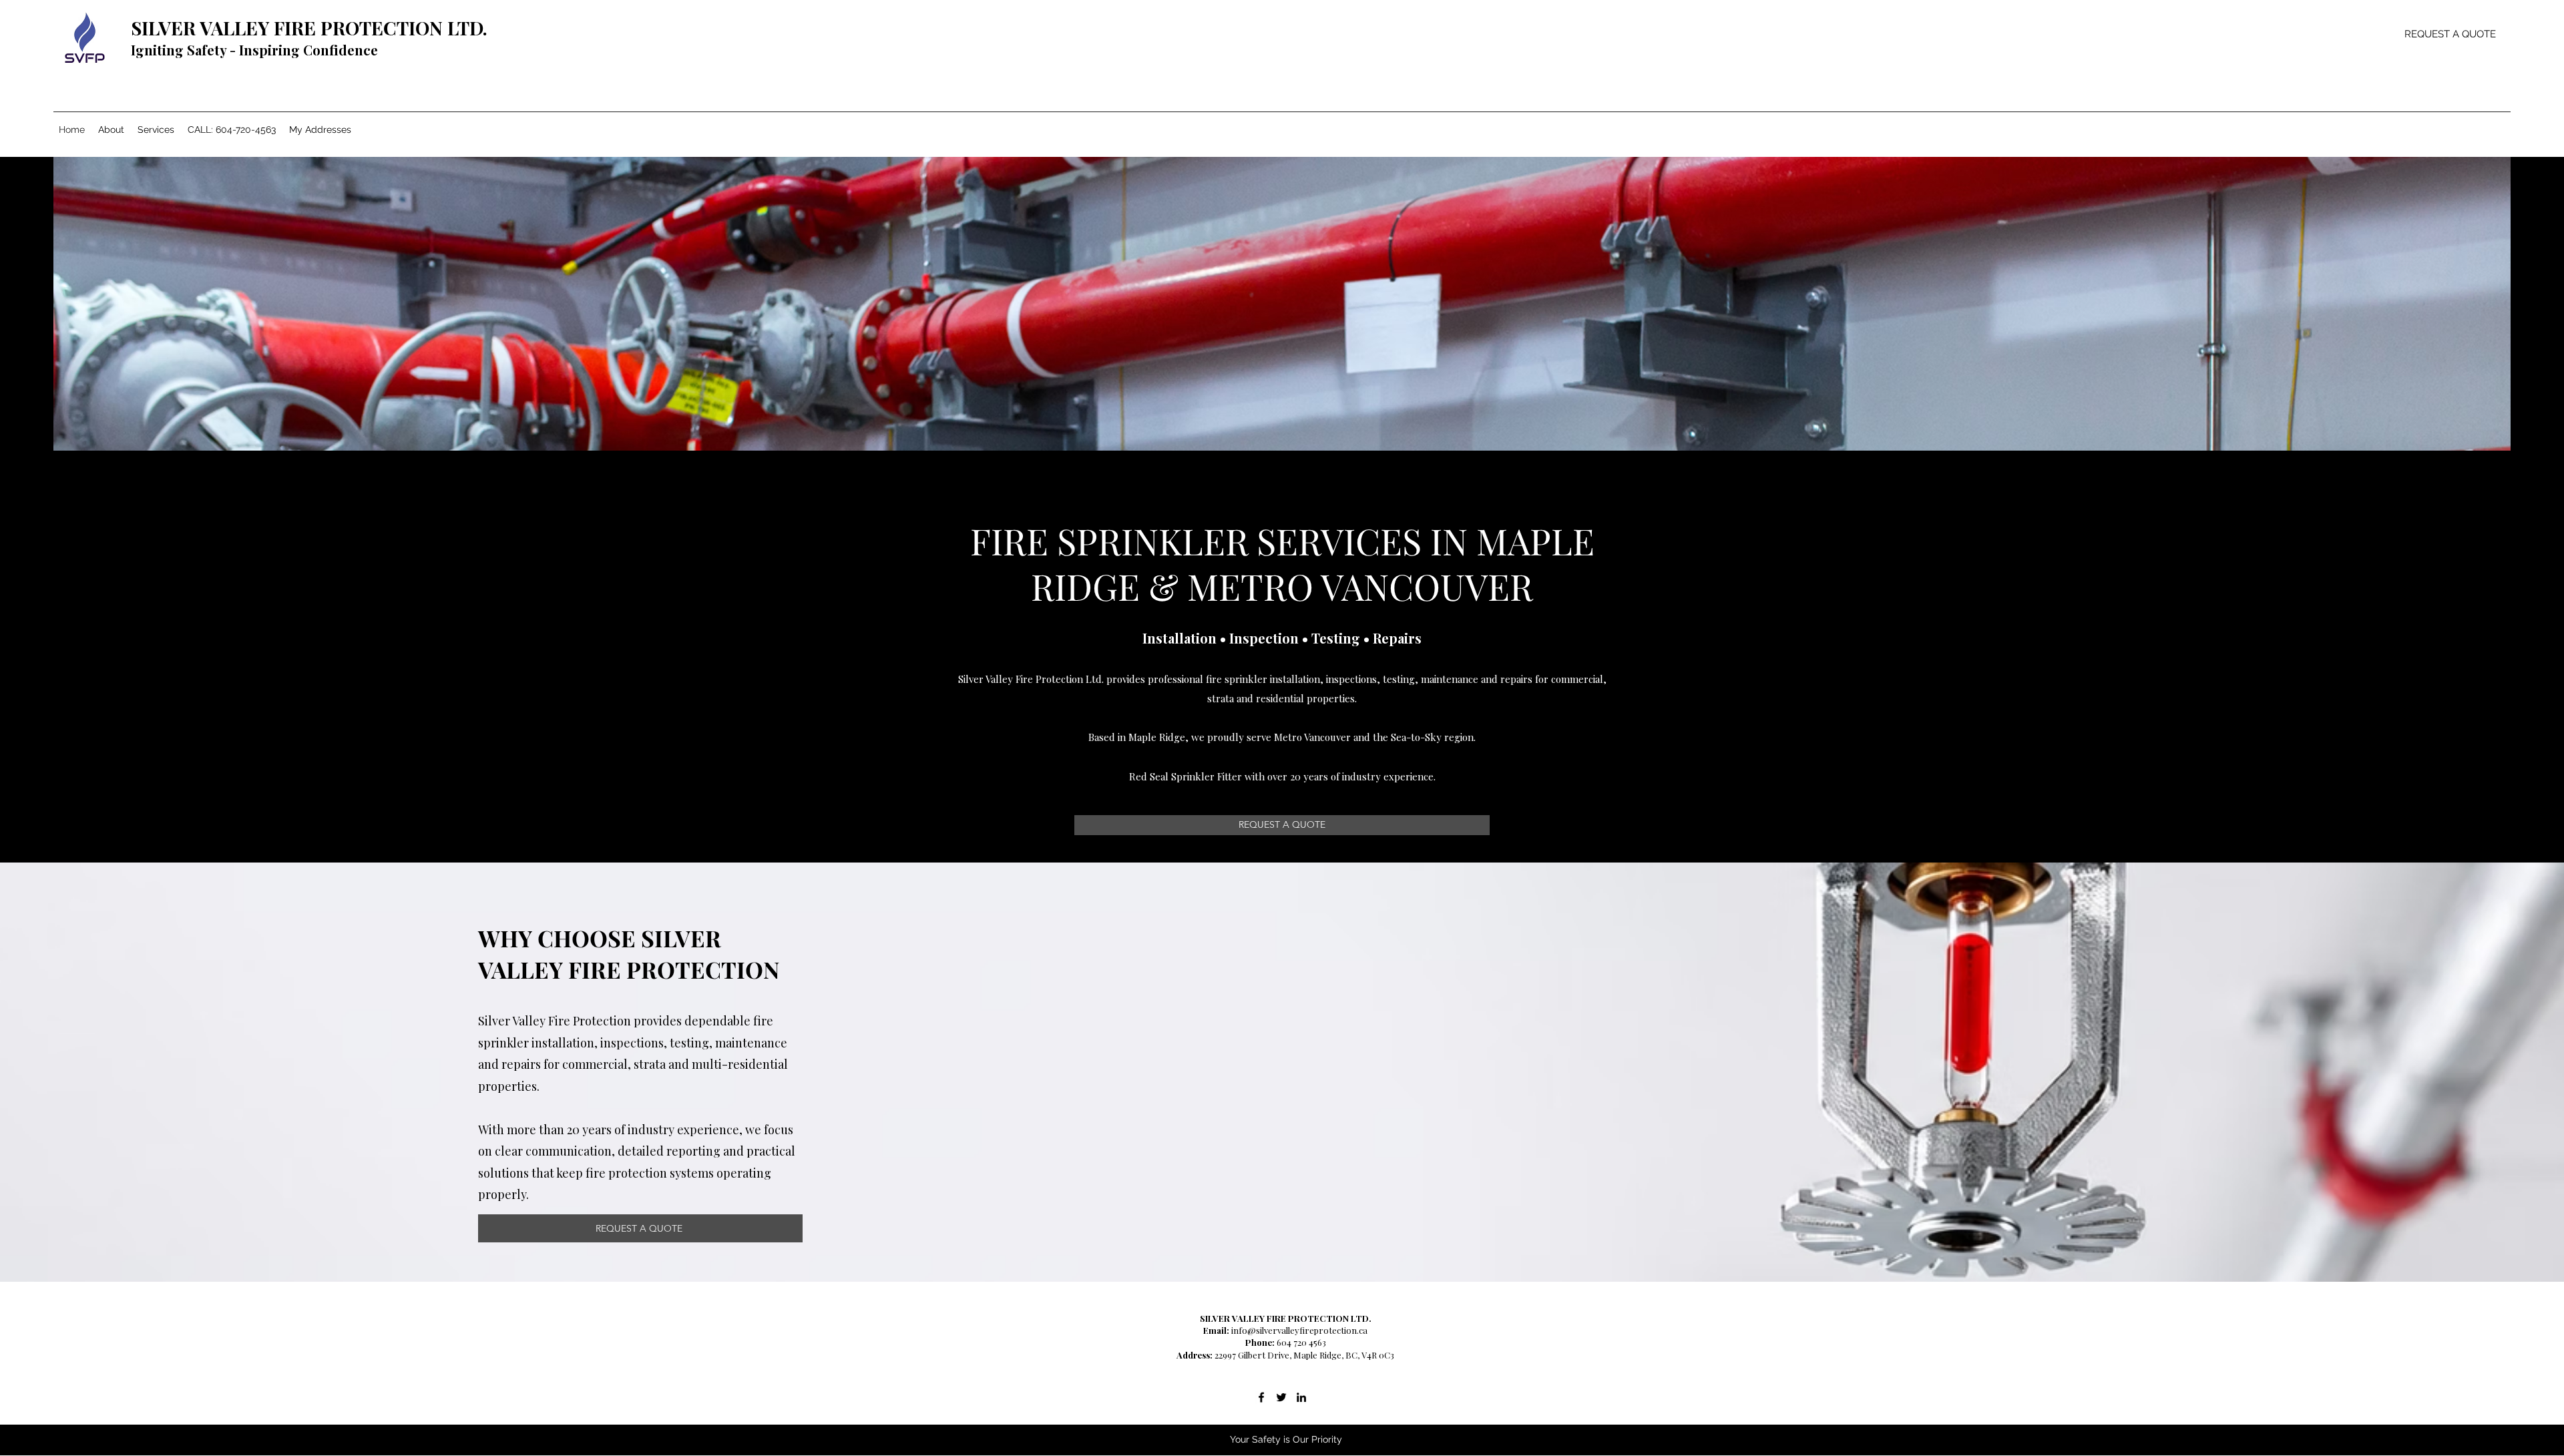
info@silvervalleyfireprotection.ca (1299, 1330)
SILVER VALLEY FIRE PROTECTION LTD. (309, 28)
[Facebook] (1261, 1397)
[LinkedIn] (1301, 1397)
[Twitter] (1281, 1397)
